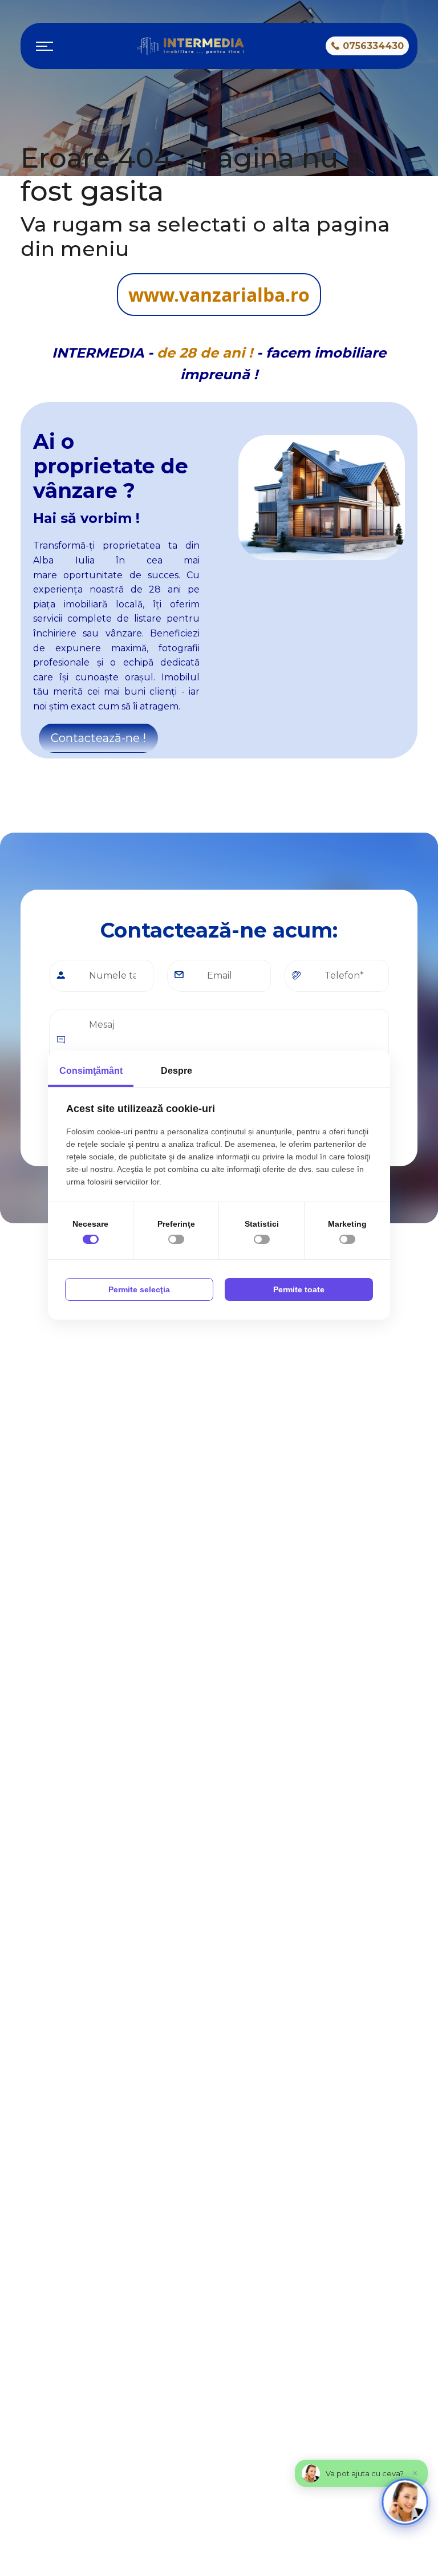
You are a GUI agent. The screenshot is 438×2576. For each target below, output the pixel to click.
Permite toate (299, 1289)
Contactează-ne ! (98, 738)
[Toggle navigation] (44, 46)
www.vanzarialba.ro (219, 295)
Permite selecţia (139, 1289)
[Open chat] (405, 2502)
